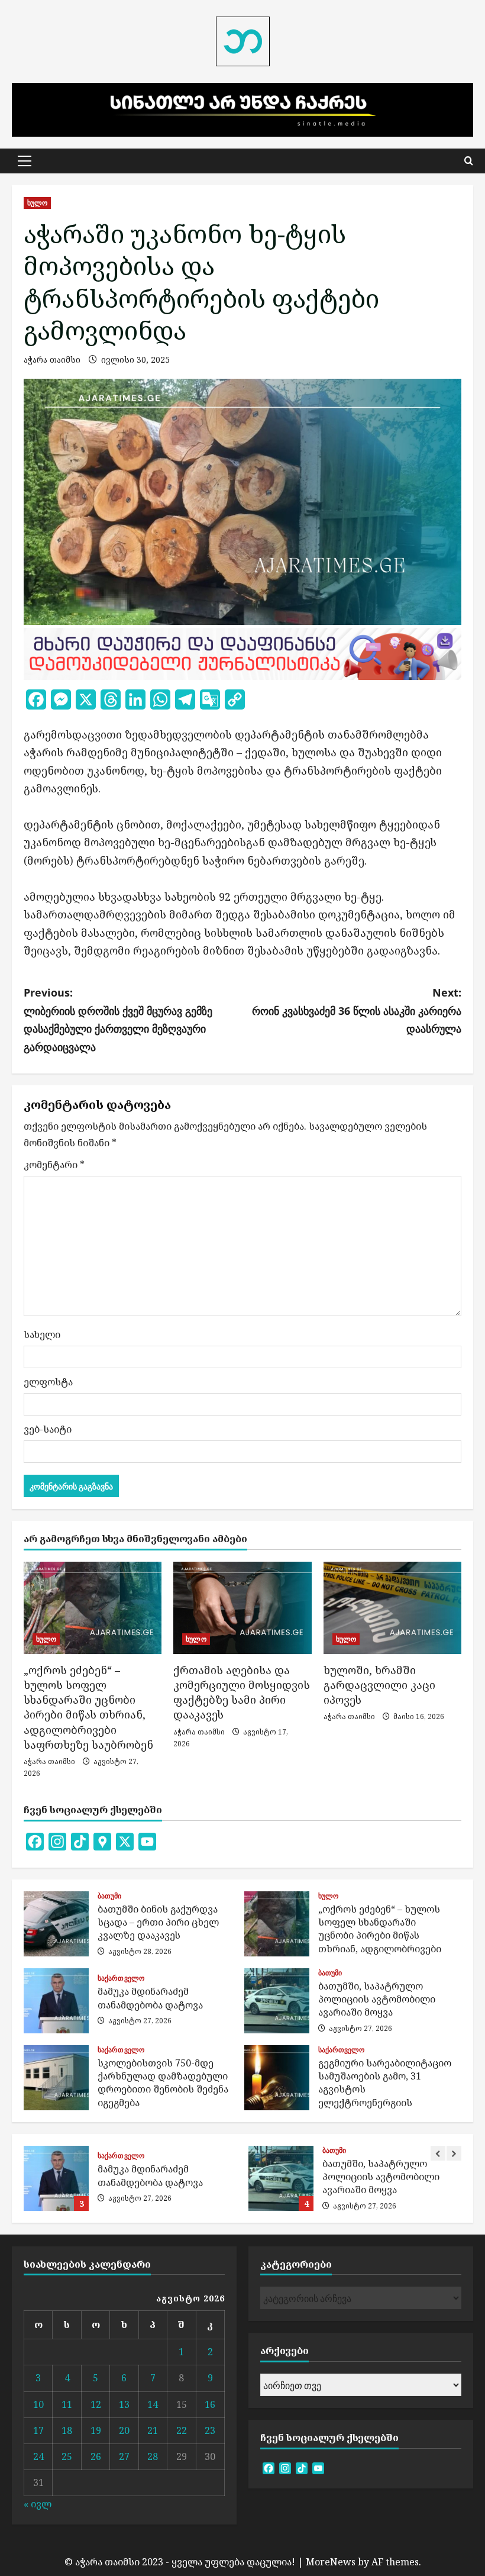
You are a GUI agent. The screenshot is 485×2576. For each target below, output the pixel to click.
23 (210, 2430)
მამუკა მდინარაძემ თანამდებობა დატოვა (56, 2001)
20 (124, 2430)
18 (67, 2430)
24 (38, 2456)
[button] (25, 161)
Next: (357, 1010)
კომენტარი (54, 1165)
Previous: (118, 1020)
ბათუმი (110, 1896)
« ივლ (38, 2504)
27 (124, 2456)
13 (124, 2404)
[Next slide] (454, 2153)
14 (153, 2404)
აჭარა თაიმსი (52, 360)
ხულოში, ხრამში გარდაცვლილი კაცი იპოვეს (379, 1685)
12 (96, 2404)
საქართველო (121, 1978)
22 (182, 2430)
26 (96, 2456)
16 (210, 2404)
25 (67, 2456)
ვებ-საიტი (48, 1429)
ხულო (37, 203)
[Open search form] (469, 161)
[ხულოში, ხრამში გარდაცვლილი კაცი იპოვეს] (392, 1608)
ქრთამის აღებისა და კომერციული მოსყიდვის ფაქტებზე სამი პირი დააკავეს (242, 1692)
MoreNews (331, 2562)
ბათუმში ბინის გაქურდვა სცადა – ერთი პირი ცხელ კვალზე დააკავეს (56, 1924)
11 (67, 2404)
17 (38, 2430)
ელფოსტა (48, 1382)
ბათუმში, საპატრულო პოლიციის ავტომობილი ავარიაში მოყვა (277, 2001)
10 (38, 2404)
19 (96, 2430)
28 (153, 2456)
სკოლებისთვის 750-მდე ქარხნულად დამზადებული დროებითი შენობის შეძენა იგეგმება (56, 2078)
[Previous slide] (438, 2153)
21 (153, 2430)
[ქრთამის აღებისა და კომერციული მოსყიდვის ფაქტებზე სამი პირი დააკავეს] (242, 1608)
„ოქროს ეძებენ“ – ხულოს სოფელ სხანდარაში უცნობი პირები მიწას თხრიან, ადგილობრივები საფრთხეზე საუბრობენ (88, 1707)
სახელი (42, 1334)
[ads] (242, 653)
